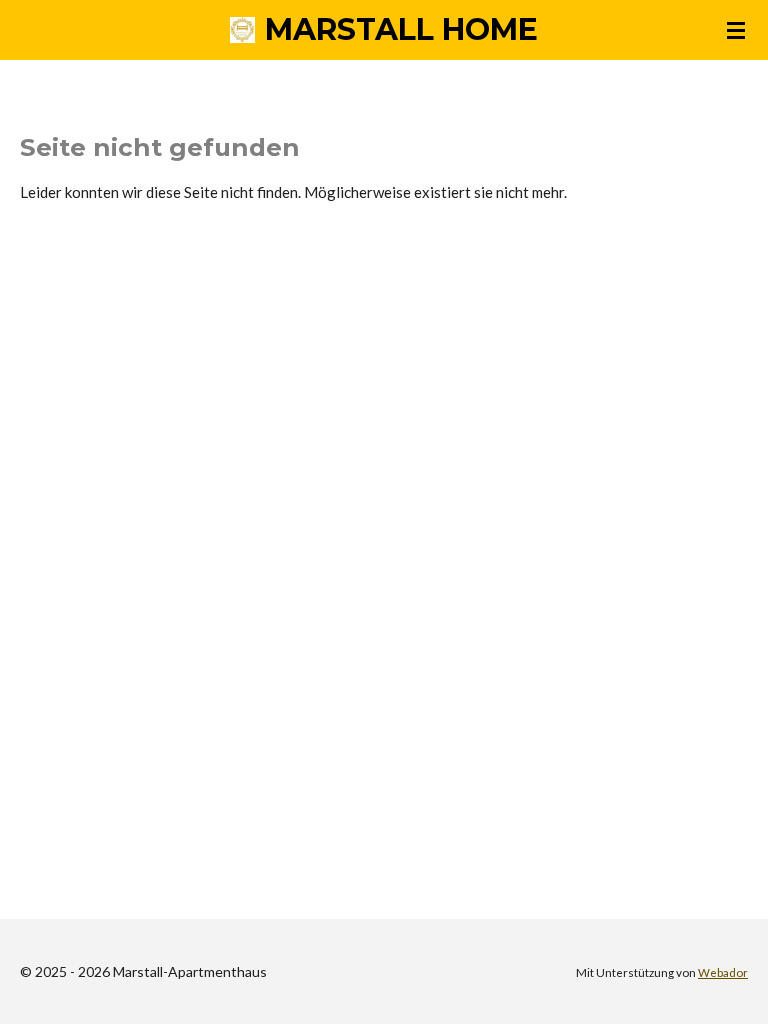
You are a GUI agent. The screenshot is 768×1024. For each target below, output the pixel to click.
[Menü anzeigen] (736, 30)
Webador (723, 972)
